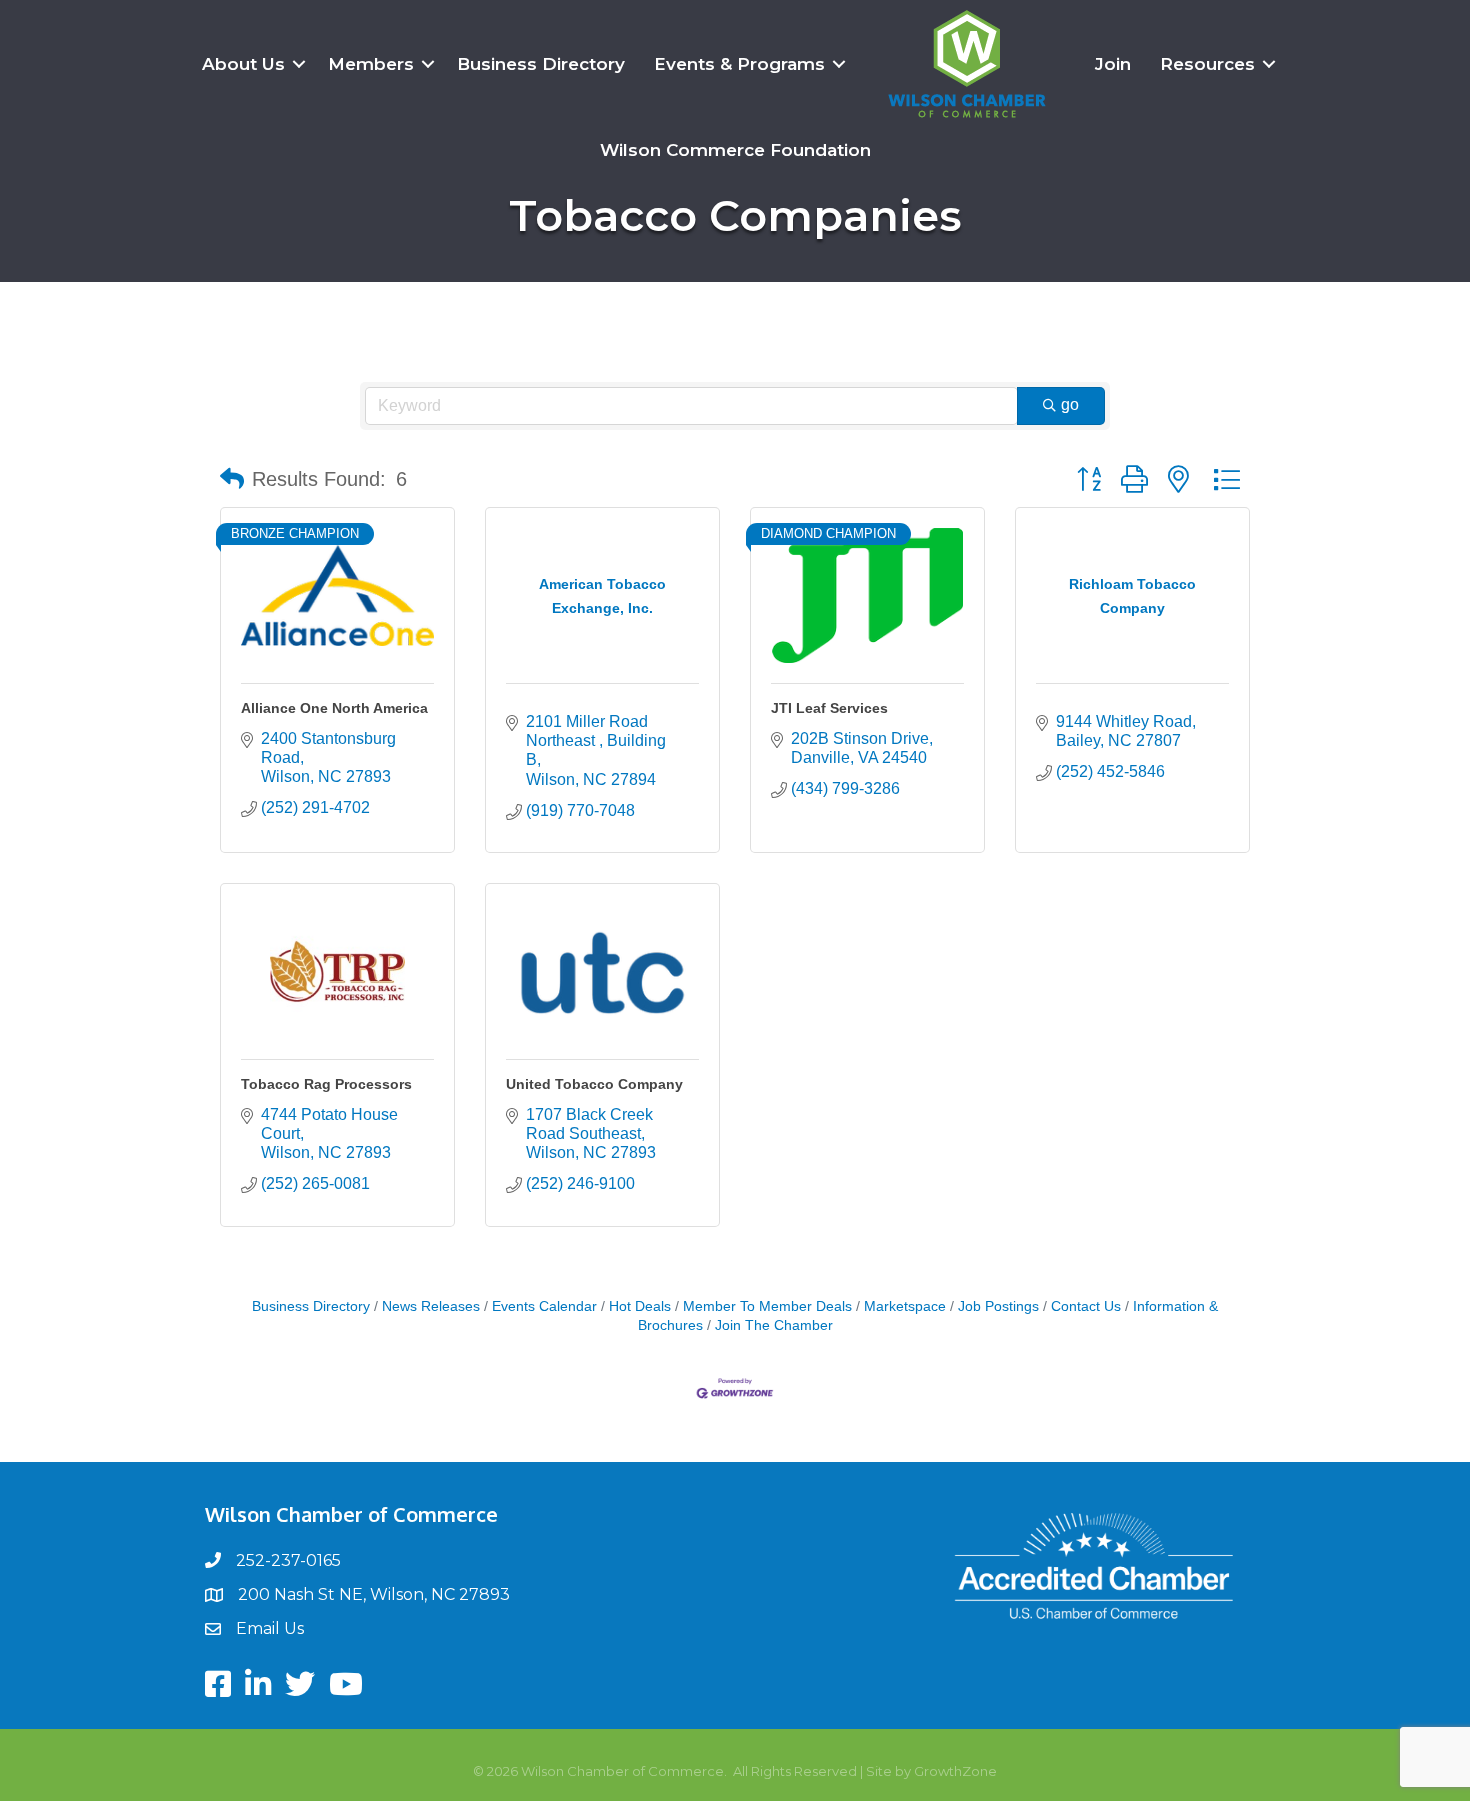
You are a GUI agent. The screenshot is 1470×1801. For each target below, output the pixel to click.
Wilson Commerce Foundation (735, 150)
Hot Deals (640, 1306)
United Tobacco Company (594, 1084)
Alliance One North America (334, 708)
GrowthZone (955, 1771)
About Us (243, 64)
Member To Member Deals (767, 1306)
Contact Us (1086, 1306)
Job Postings (998, 1306)
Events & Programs (739, 64)
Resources (1207, 64)
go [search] (1070, 404)
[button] (232, 479)
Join (1113, 64)
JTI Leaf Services (829, 708)
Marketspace (905, 1306)
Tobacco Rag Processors (326, 1084)
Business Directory (541, 64)
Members (371, 64)
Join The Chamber (774, 1325)
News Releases (431, 1306)
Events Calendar (544, 1306)
